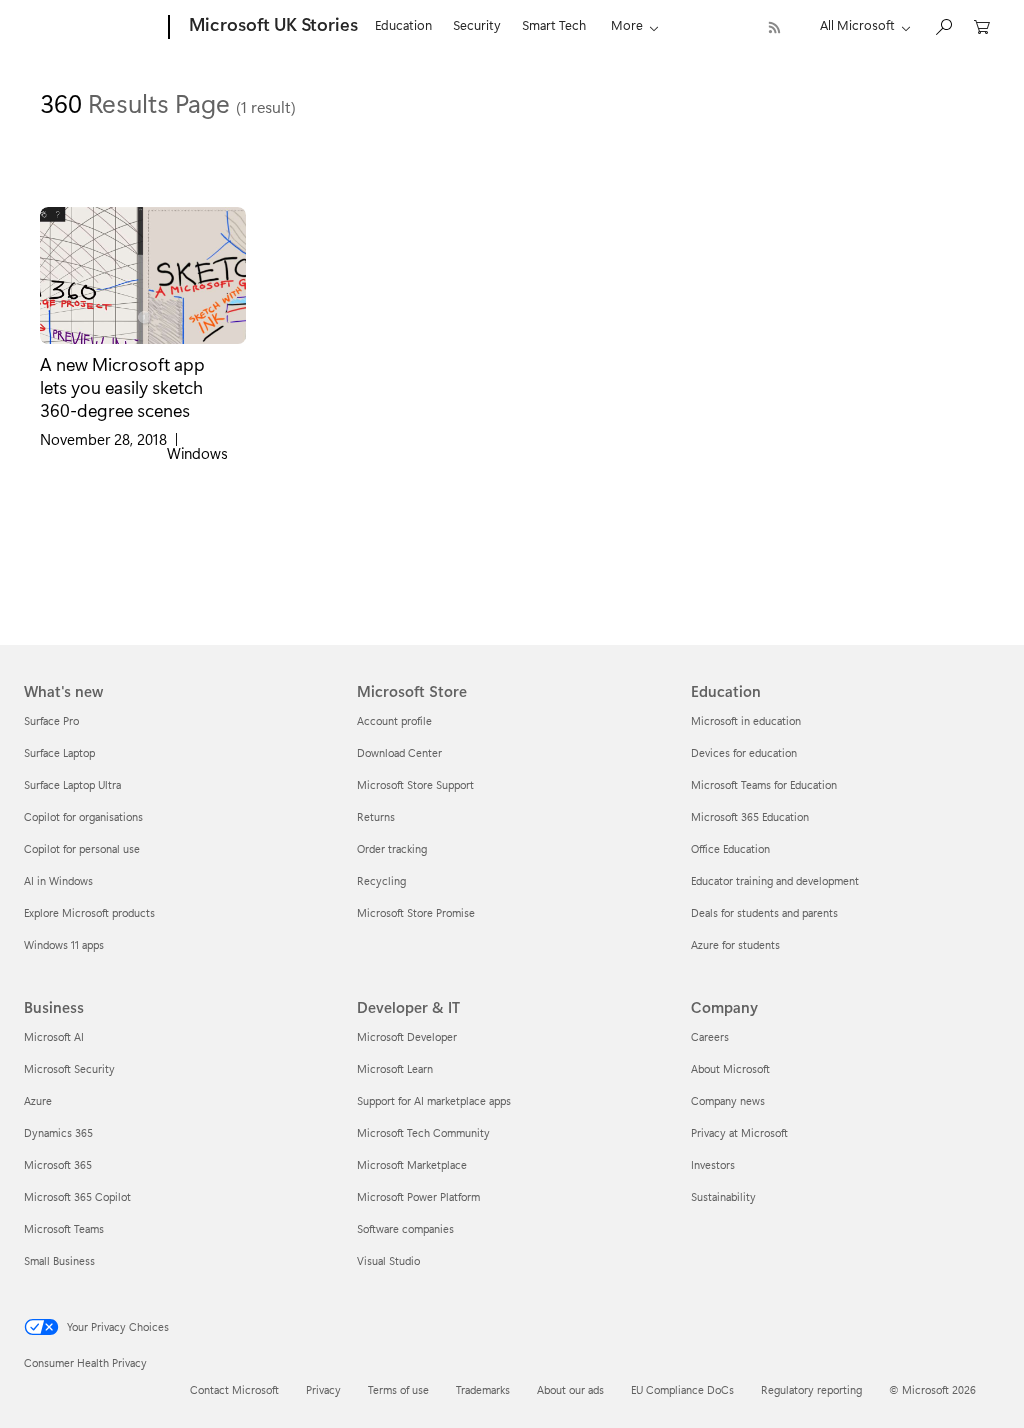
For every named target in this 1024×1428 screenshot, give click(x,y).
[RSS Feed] (774, 27)
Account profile (394, 720)
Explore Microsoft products (89, 912)
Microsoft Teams (64, 1228)
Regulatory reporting (811, 1389)
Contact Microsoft (234, 1389)
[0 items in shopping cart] (982, 25)
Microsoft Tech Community (423, 1132)
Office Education (730, 848)
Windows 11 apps (64, 944)
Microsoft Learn (395, 1068)
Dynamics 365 (58, 1132)
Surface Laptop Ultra (72, 784)
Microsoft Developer (407, 1036)
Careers (710, 1036)
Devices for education (744, 752)
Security (477, 24)
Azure (38, 1100)
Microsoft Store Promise (416, 912)
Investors (713, 1164)
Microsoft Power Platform (418, 1196)
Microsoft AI (54, 1036)
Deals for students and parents (764, 912)
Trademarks (483, 1389)
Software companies (405, 1228)
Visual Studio (388, 1260)
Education (403, 24)
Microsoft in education (746, 720)
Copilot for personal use (82, 848)
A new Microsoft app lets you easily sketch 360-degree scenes (122, 386)
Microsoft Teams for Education (764, 784)
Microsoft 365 (58, 1164)
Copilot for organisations (83, 816)
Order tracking (392, 848)
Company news (728, 1100)
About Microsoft (730, 1068)
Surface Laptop (59, 752)
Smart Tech (554, 24)
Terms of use (398, 1389)
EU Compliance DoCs (682, 1389)
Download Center (399, 752)
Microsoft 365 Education (750, 816)
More (627, 24)
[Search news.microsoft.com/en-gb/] (943, 25)
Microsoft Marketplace (412, 1164)
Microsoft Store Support (415, 784)
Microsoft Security (69, 1068)
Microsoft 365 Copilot (77, 1196)
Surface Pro (51, 720)
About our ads (570, 1389)
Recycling (381, 880)
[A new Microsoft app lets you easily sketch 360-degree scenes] (143, 275)
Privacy (323, 1389)
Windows (197, 453)
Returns (376, 816)
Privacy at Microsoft (739, 1132)
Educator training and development (775, 880)
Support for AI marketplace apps (434, 1100)
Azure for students (735, 944)
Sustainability (723, 1196)
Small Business (59, 1260)
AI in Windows (58, 880)
